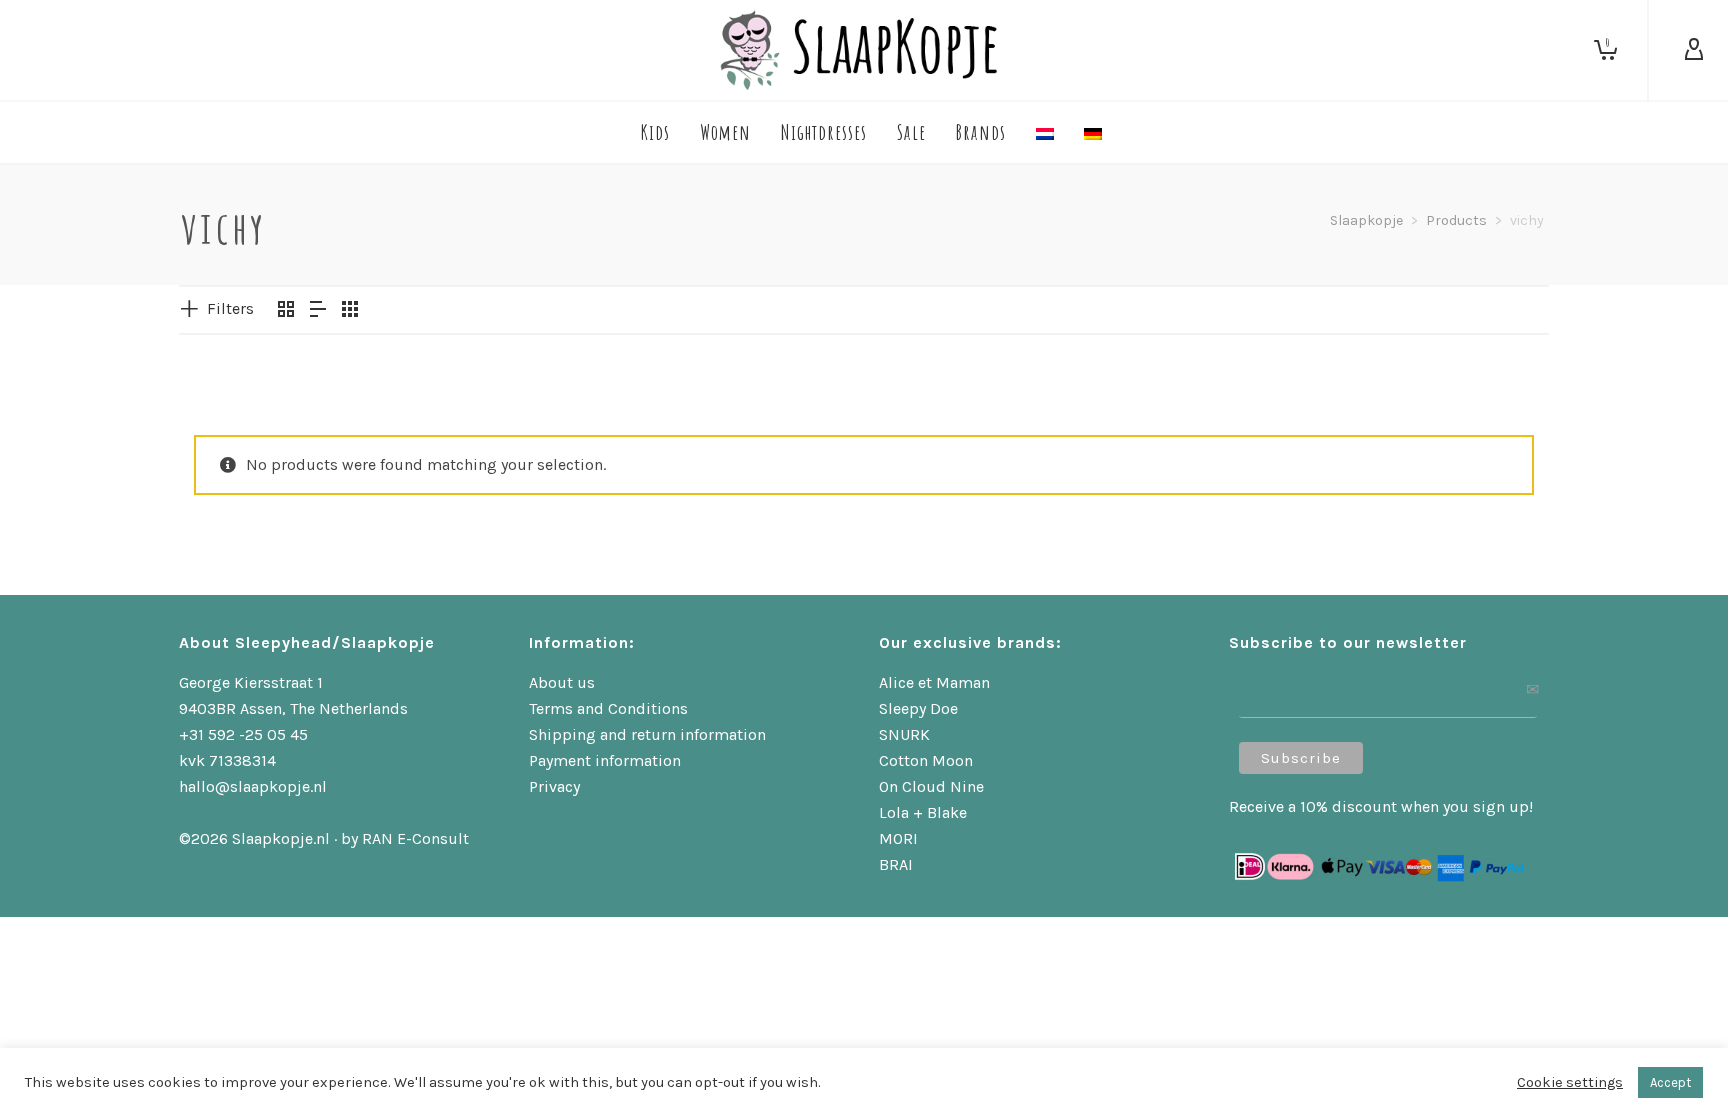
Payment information (605, 760)
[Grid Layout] (350, 311)
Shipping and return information (647, 734)
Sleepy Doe (918, 708)
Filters (230, 308)
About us (562, 682)
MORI (898, 838)
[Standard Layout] (286, 311)
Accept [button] (1670, 1082)
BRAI (896, 864)
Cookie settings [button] (1570, 1082)
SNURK (904, 734)
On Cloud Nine (931, 786)
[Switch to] (1045, 132)
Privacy (554, 786)
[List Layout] (318, 311)
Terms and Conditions (608, 708)
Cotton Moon (926, 760)
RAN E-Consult (415, 838)
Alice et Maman (934, 682)
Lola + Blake (923, 812)
